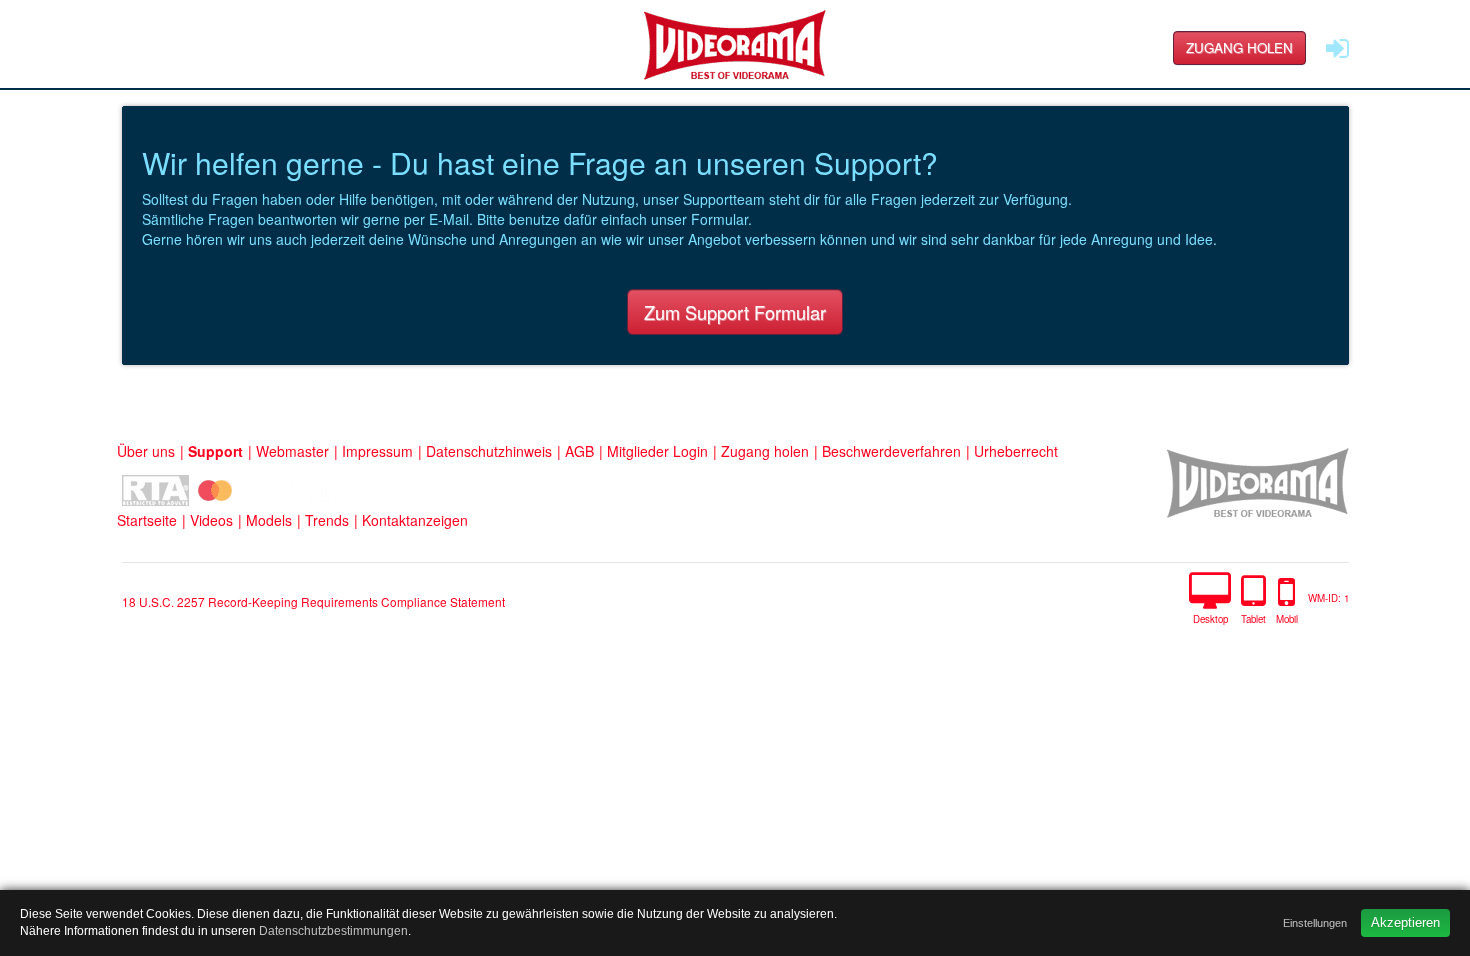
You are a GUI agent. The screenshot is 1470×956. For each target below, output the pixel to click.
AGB (579, 451)
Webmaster (292, 451)
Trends (327, 520)
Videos (211, 520)
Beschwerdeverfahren (891, 451)
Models (269, 520)
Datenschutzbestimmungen (333, 931)
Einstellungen (1315, 923)
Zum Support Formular (735, 312)
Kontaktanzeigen (415, 520)
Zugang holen (1239, 47)
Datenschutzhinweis (489, 451)
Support (215, 451)
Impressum (377, 451)
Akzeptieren (1405, 922)
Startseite (147, 520)
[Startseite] (735, 45)
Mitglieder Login (657, 451)
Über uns (146, 451)
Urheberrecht (1016, 451)
